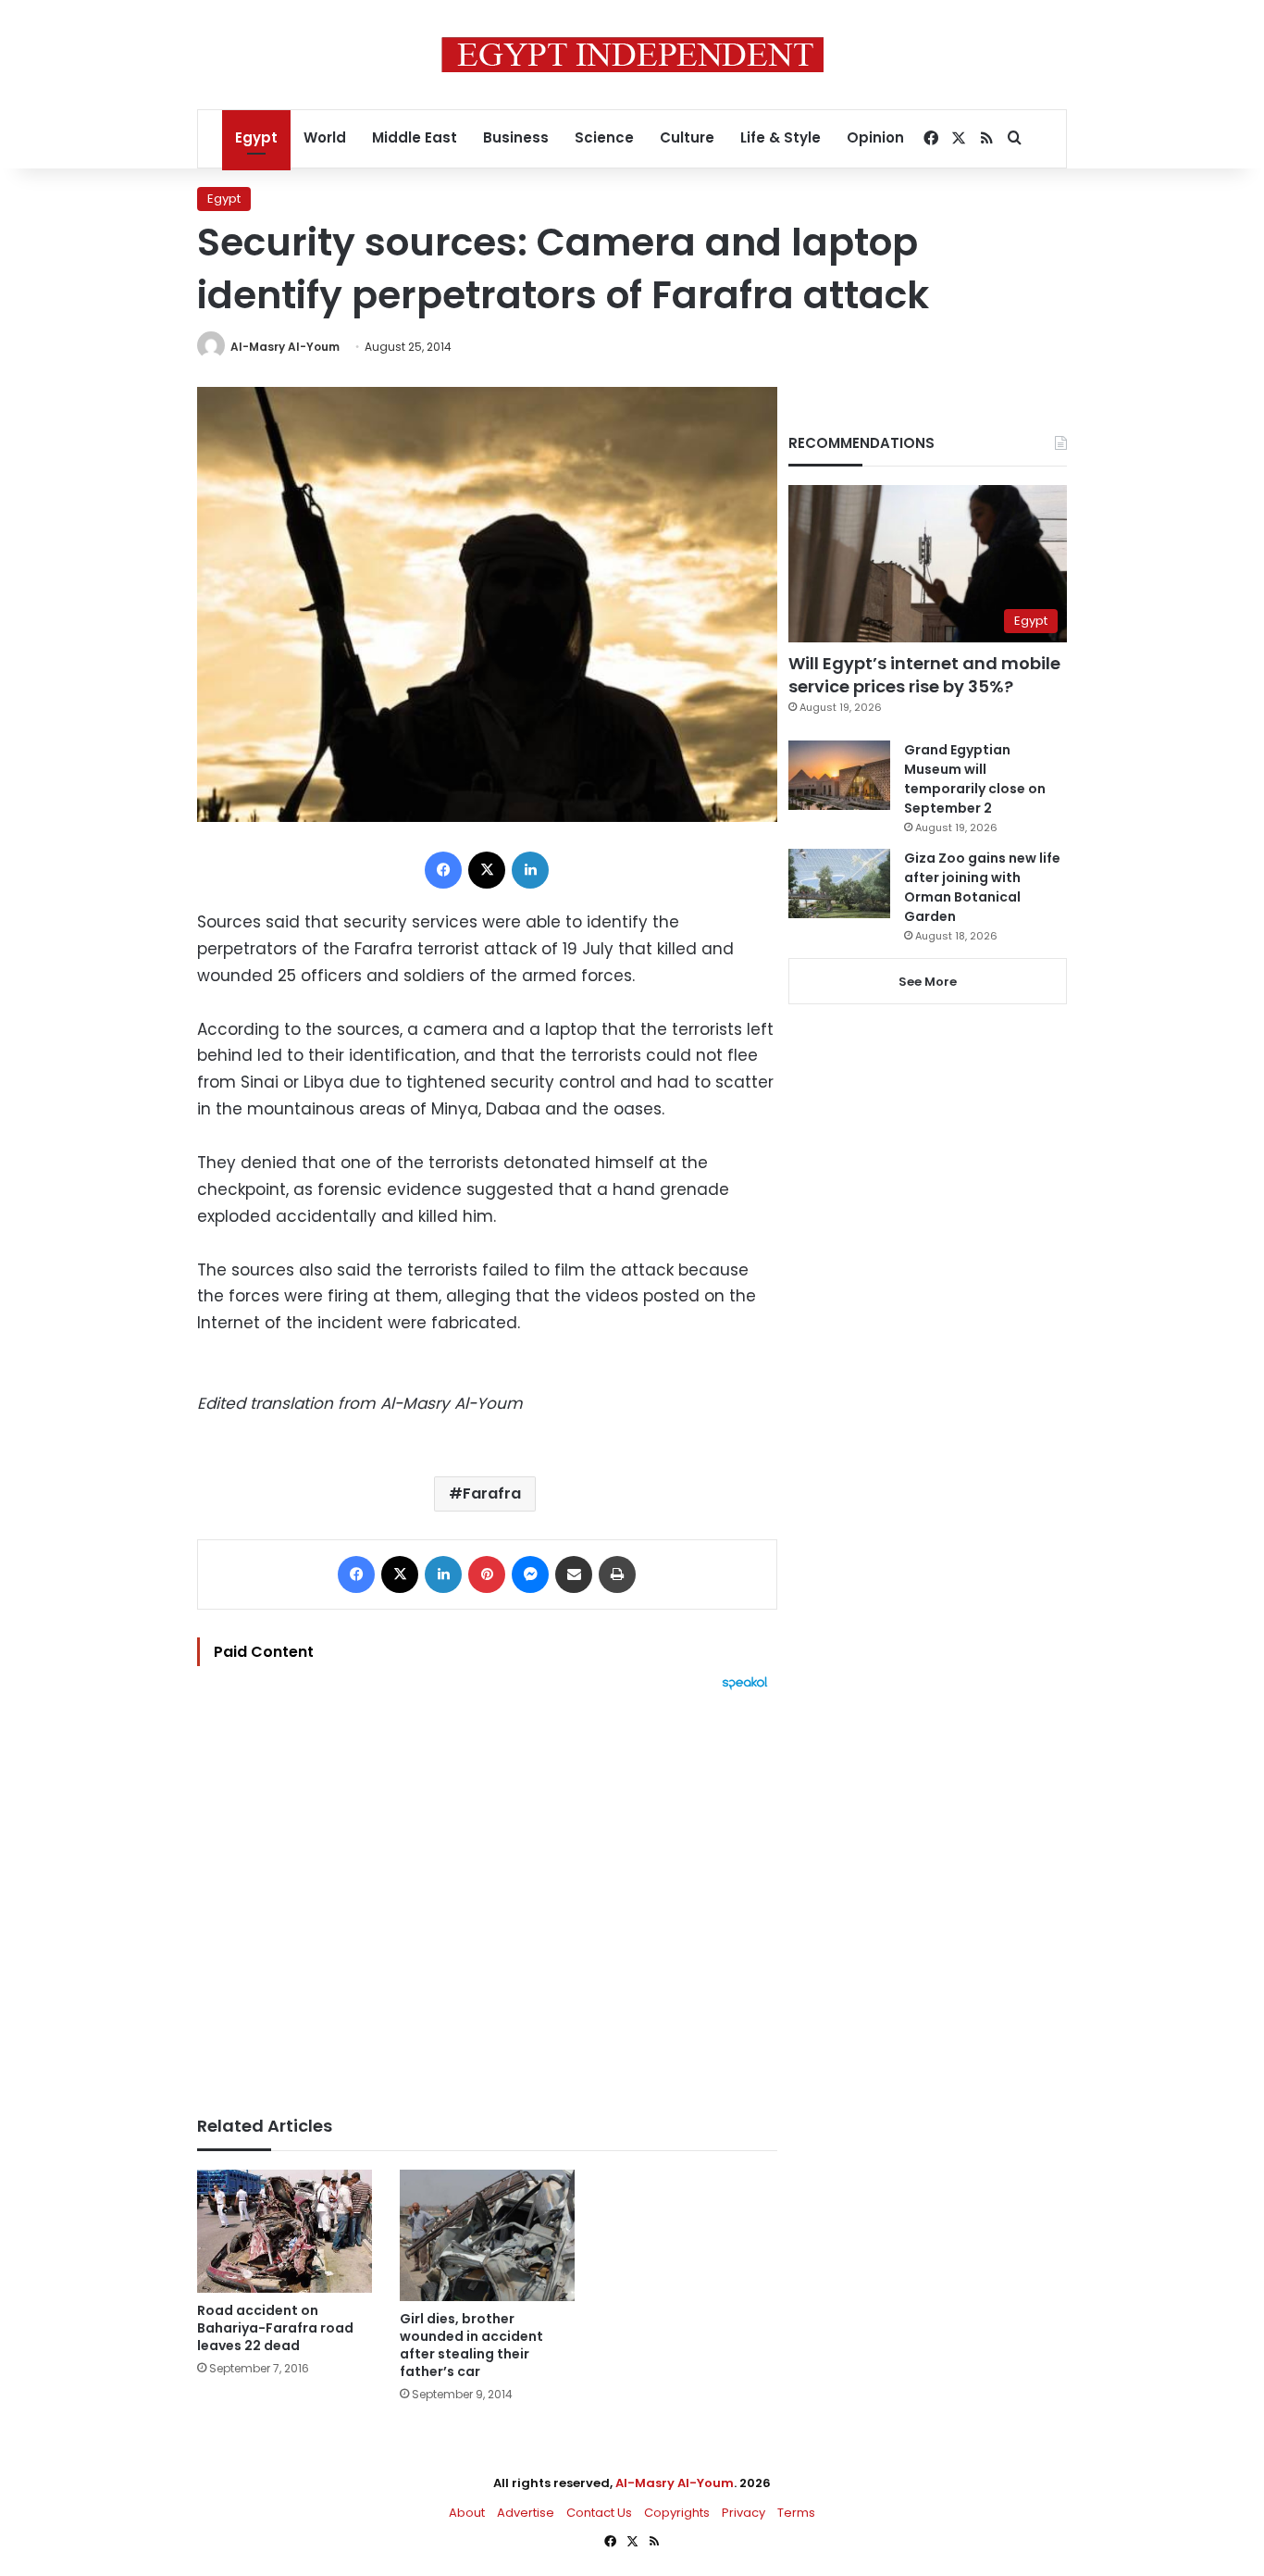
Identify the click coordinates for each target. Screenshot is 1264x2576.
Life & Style (781, 137)
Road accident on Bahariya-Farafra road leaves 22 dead (275, 2328)
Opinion (875, 137)
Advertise (526, 2513)
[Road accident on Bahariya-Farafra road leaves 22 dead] (285, 2231)
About (467, 2513)
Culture (687, 137)
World (325, 137)
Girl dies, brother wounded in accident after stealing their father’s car (471, 2345)
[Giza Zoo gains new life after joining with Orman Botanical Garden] (839, 884)
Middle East (415, 137)
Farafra (492, 1493)
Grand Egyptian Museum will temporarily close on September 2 (975, 779)
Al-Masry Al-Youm (285, 347)
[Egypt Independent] (632, 55)
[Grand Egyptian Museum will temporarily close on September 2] (839, 775)
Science (604, 137)
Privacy (744, 2513)
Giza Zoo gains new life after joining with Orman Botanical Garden (982, 887)
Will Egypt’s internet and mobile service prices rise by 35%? (924, 675)
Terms (796, 2513)
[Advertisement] (487, 1894)
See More (928, 982)
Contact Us (599, 2513)
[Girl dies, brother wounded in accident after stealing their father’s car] (487, 2235)
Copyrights (677, 2513)
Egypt (256, 137)
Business (516, 137)
